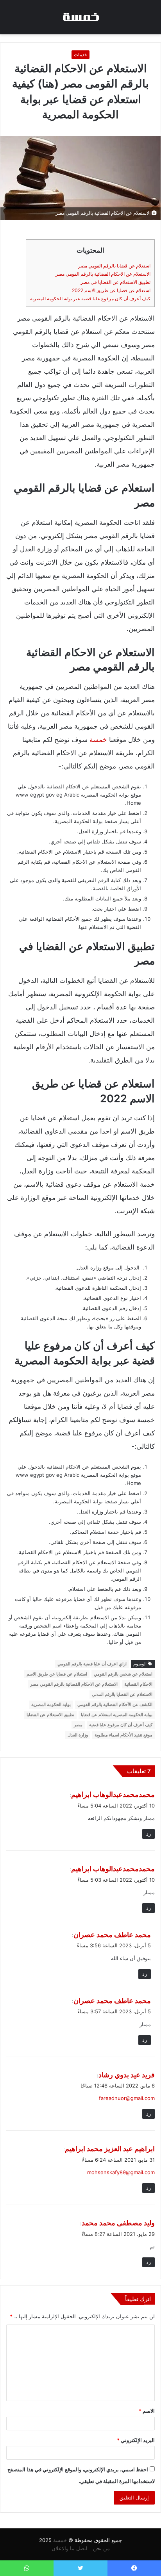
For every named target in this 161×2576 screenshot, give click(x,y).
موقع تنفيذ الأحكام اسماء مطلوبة (123, 1735)
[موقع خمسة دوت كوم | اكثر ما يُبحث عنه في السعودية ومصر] (80, 17)
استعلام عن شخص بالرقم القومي (123, 1674)
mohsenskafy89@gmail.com (121, 2172)
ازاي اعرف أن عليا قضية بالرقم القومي (92, 1664)
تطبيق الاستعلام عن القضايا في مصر (115, 282)
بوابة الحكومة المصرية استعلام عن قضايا (117, 1715)
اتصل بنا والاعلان (70, 2548)
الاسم (147, 2411)
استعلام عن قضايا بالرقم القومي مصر (114, 266)
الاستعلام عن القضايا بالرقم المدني (122, 1694)
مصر (78, 1725)
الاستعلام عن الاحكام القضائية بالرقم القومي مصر (103, 274)
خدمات (80, 54)
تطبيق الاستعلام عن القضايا (50, 1715)
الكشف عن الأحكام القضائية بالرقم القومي (115, 1704)
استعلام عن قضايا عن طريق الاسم (57, 1674)
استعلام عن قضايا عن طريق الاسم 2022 (111, 290)
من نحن (101, 2548)
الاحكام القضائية (138, 1684)
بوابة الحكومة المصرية (51, 1704)
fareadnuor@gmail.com (127, 2098)
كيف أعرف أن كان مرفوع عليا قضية (121, 1725)
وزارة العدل (78, 1735)
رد (148, 1834)
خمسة (98, 740)
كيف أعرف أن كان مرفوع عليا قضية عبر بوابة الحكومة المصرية (90, 299)
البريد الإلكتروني (136, 2440)
